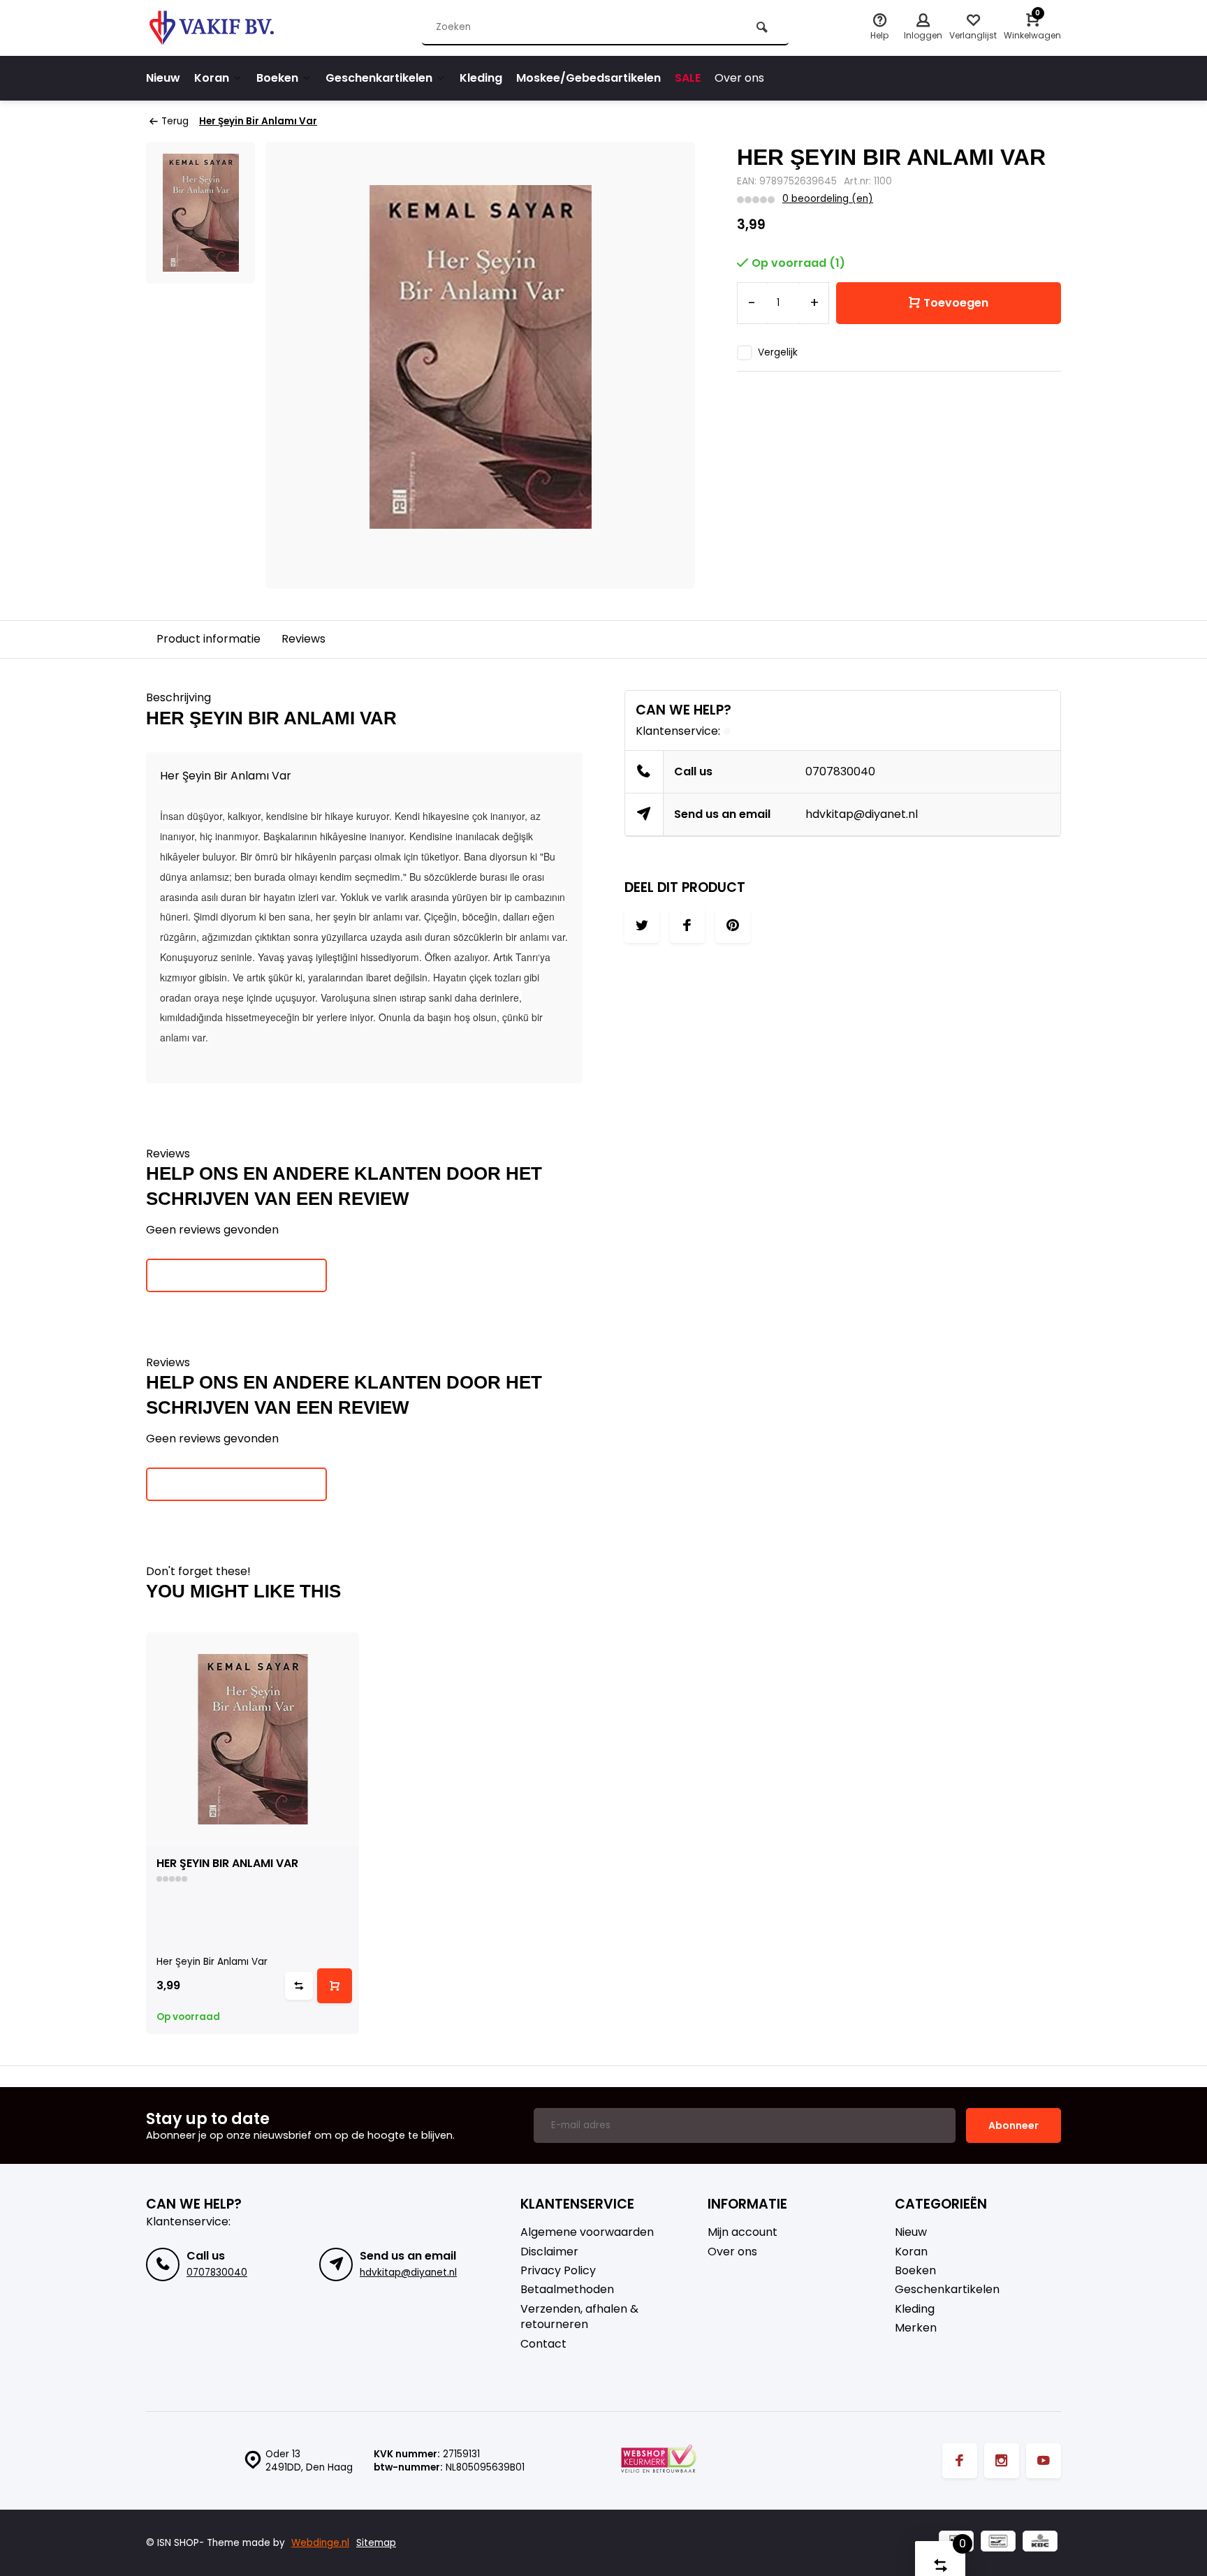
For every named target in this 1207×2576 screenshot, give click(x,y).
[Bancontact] (998, 2543)
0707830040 (840, 771)
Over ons (739, 78)
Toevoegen (956, 303)
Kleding (481, 78)
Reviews (303, 639)
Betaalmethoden (567, 2290)
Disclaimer (549, 2252)
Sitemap (376, 2543)
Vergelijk (778, 352)
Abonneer (1014, 2125)
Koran (212, 78)
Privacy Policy (558, 2271)
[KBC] (1040, 2543)
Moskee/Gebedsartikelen (588, 78)
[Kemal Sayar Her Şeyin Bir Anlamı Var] (253, 1739)
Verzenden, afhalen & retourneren (579, 2317)
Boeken (277, 78)
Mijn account (743, 2232)
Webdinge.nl (320, 2543)
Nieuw (163, 78)
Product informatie (209, 639)
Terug (175, 121)
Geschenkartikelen (379, 78)
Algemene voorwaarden (587, 2232)
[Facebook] (960, 2461)
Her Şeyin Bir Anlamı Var (258, 121)
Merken (916, 2328)
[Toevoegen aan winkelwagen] (335, 1986)
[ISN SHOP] (230, 28)
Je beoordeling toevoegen (236, 1275)
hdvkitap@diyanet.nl (862, 814)
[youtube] (1044, 2461)
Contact (543, 2344)
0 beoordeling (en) (828, 199)
